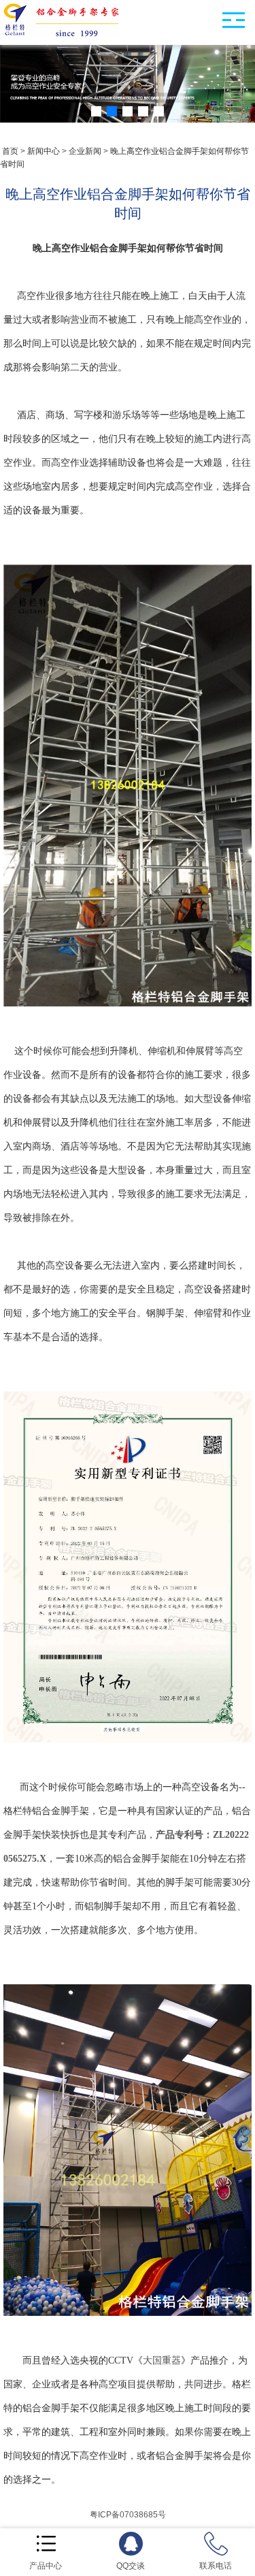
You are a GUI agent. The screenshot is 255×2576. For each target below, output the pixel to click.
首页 (10, 151)
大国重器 (162, 2360)
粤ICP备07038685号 (128, 2515)
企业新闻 (85, 151)
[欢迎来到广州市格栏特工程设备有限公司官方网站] (61, 35)
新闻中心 (44, 151)
